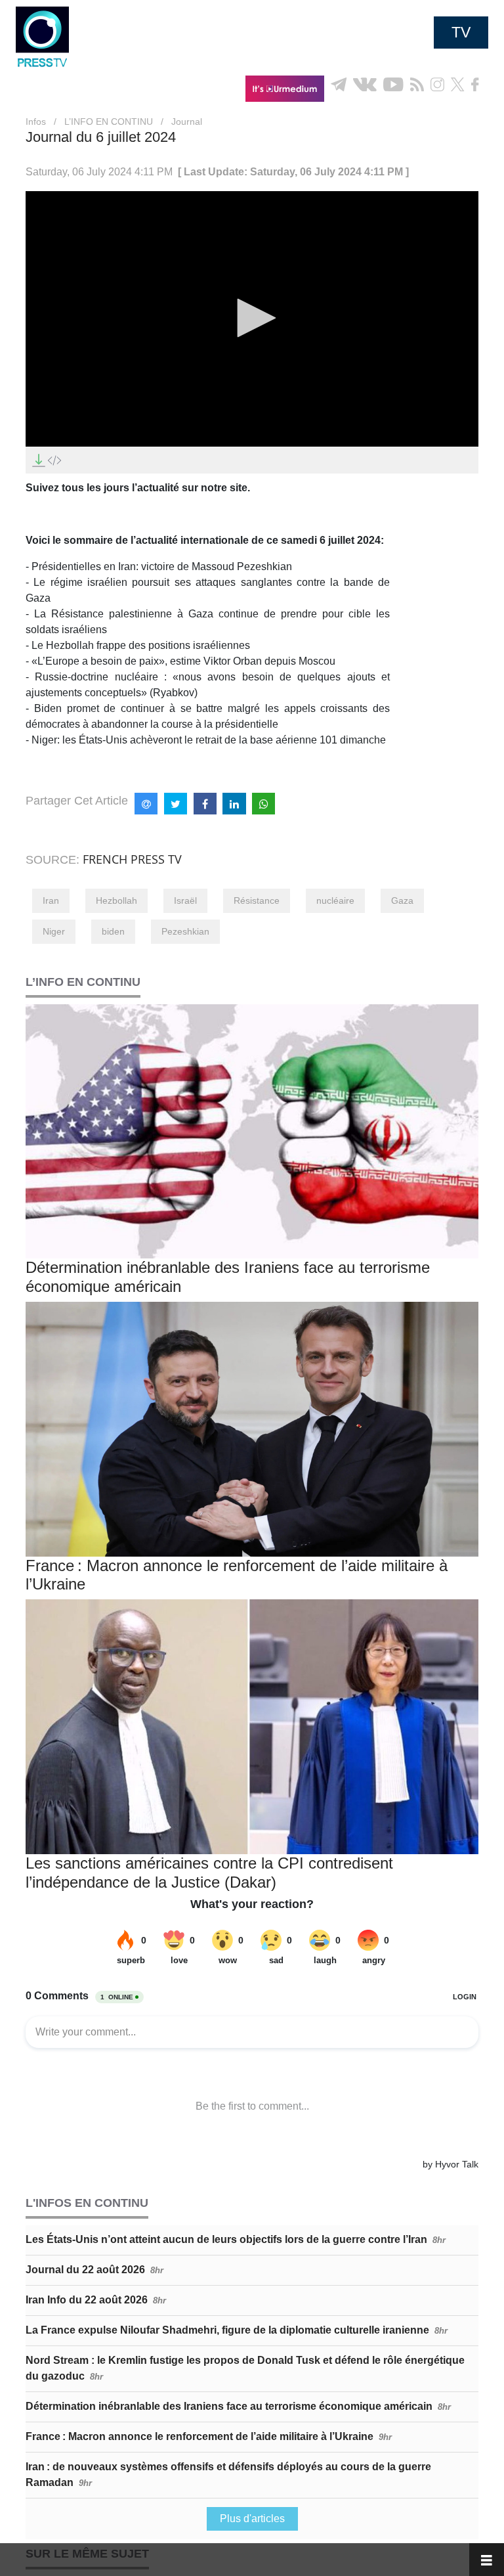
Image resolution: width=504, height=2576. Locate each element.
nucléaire (335, 900)
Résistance (257, 900)
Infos (36, 122)
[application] (252, 319)
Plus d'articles (252, 2519)
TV (461, 32)
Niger (54, 931)
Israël (185, 900)
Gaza (402, 900)
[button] (252, 318)
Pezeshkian (185, 931)
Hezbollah (116, 900)
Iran (51, 900)
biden (113, 931)
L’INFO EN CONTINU (109, 122)
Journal (187, 122)
